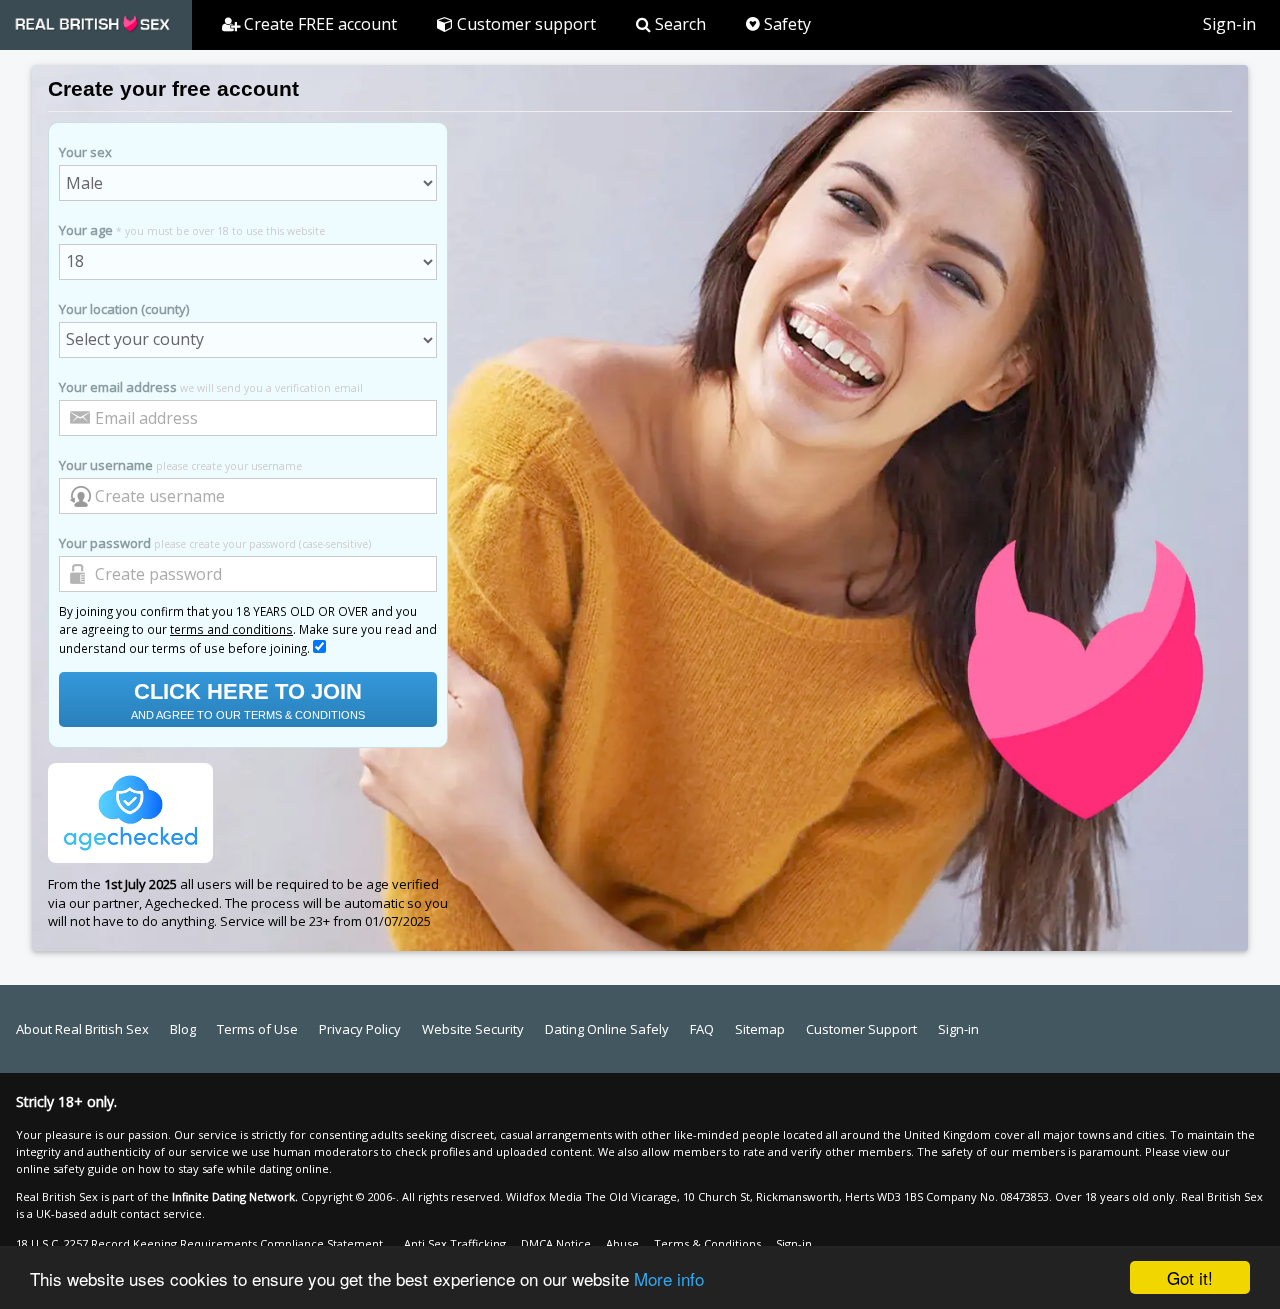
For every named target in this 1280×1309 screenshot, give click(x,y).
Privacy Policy (360, 1029)
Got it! (1190, 1277)
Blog (183, 1029)
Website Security (473, 1029)
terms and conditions (231, 629)
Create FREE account (318, 24)
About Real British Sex (82, 1029)
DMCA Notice (556, 1243)
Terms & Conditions (707, 1243)
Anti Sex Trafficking (455, 1243)
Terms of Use (257, 1029)
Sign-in (1229, 24)
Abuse (622, 1243)
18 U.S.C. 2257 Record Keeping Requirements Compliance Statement (199, 1243)
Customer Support (861, 1029)
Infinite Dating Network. (235, 1196)
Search (678, 24)
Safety (785, 24)
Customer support (524, 24)
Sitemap (760, 1029)
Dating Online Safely (607, 1029)
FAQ (702, 1029)
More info (669, 1278)
